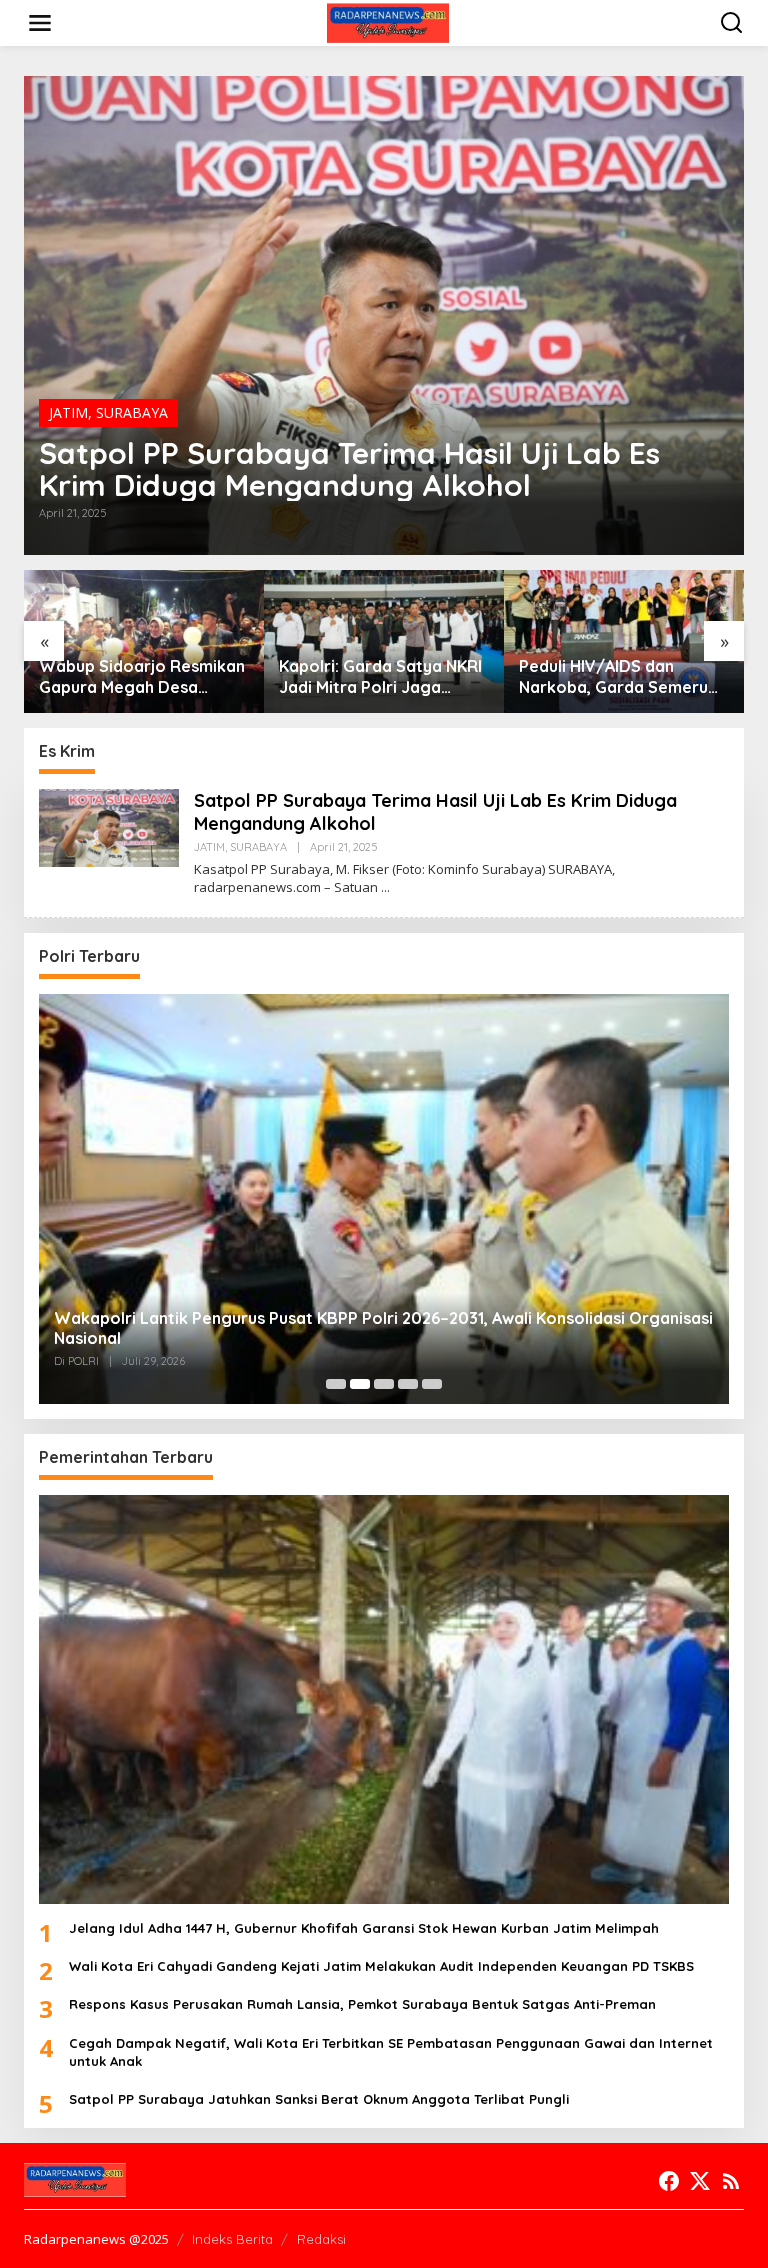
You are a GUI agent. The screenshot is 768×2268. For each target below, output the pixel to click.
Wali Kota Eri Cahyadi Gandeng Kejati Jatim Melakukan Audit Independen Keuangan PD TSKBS (381, 1966)
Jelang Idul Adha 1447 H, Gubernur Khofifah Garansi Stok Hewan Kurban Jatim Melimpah (364, 1928)
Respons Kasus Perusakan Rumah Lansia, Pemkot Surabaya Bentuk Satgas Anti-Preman (362, 2004)
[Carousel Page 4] (408, 1384)
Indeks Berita (232, 2239)
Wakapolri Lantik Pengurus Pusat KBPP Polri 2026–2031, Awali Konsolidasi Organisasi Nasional (383, 1328)
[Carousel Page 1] (336, 1384)
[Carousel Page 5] (432, 1384)
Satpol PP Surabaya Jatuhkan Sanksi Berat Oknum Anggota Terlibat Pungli (319, 2099)
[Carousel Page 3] (384, 1384)
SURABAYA (132, 412)
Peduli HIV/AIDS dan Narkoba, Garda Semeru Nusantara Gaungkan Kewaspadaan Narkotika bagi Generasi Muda (614, 677)
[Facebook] (669, 2181)
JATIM (68, 412)
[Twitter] (700, 2181)
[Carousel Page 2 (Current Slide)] (360, 1384)
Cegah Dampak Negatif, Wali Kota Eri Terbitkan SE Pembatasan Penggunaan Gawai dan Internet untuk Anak (391, 2052)
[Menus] (40, 23)
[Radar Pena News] (387, 21)
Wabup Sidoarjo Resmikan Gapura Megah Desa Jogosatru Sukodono (142, 677)
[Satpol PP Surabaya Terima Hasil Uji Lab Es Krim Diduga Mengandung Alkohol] (385, 887)
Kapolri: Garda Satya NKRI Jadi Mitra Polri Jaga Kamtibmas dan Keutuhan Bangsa (380, 677)
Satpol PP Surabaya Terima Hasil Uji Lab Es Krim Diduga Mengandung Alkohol (349, 469)
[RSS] (731, 2181)
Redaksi (321, 2239)
